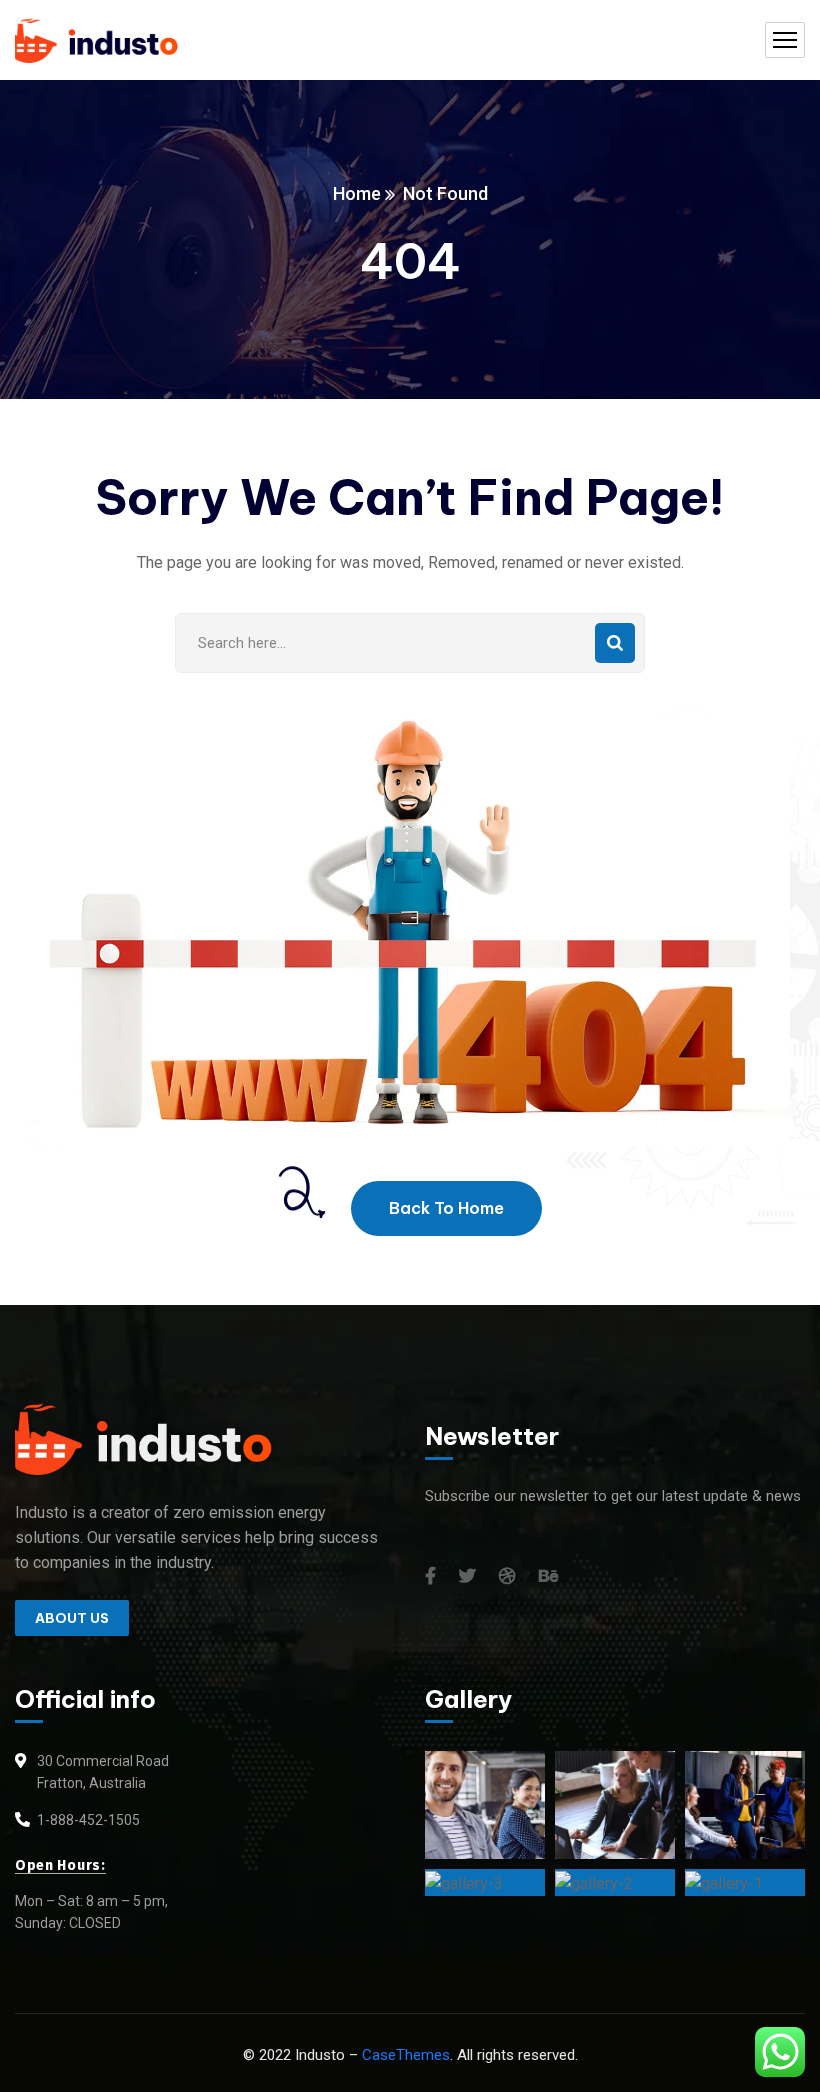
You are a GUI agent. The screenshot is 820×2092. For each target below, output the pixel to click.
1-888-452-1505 (88, 1820)
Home (357, 193)
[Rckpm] (96, 40)
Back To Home (446, 1208)
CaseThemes (406, 2055)
